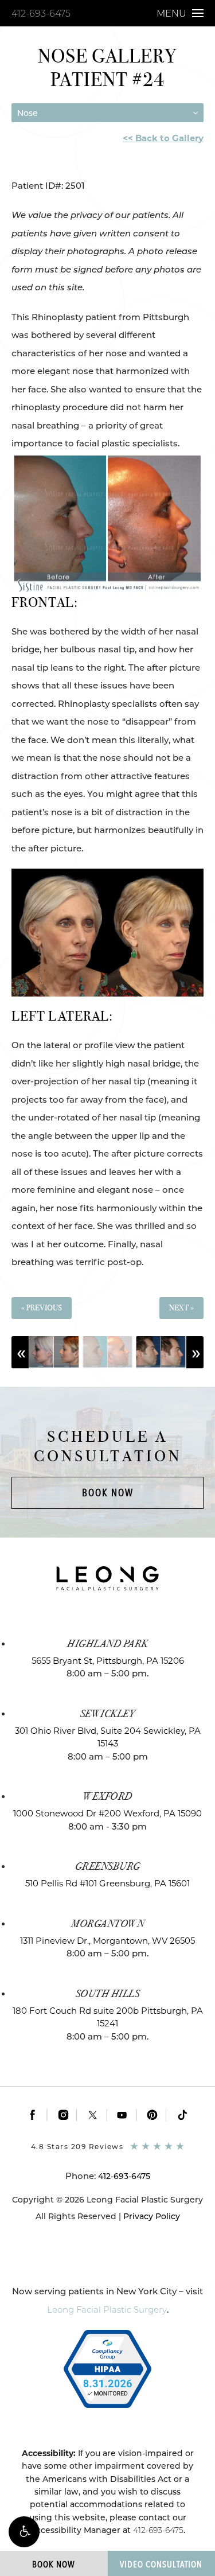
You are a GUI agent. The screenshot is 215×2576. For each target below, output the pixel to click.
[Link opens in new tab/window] (33, 2115)
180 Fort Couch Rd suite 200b (108, 2017)
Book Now (108, 1493)
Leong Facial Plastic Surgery (107, 2310)
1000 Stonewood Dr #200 (107, 1813)
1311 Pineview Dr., (107, 1941)
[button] (24, 2532)
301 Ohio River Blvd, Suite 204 (108, 1737)
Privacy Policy (152, 2216)
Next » (181, 1308)
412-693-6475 (41, 13)
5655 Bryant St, (108, 1661)
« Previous (42, 1308)
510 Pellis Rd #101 (107, 1883)
